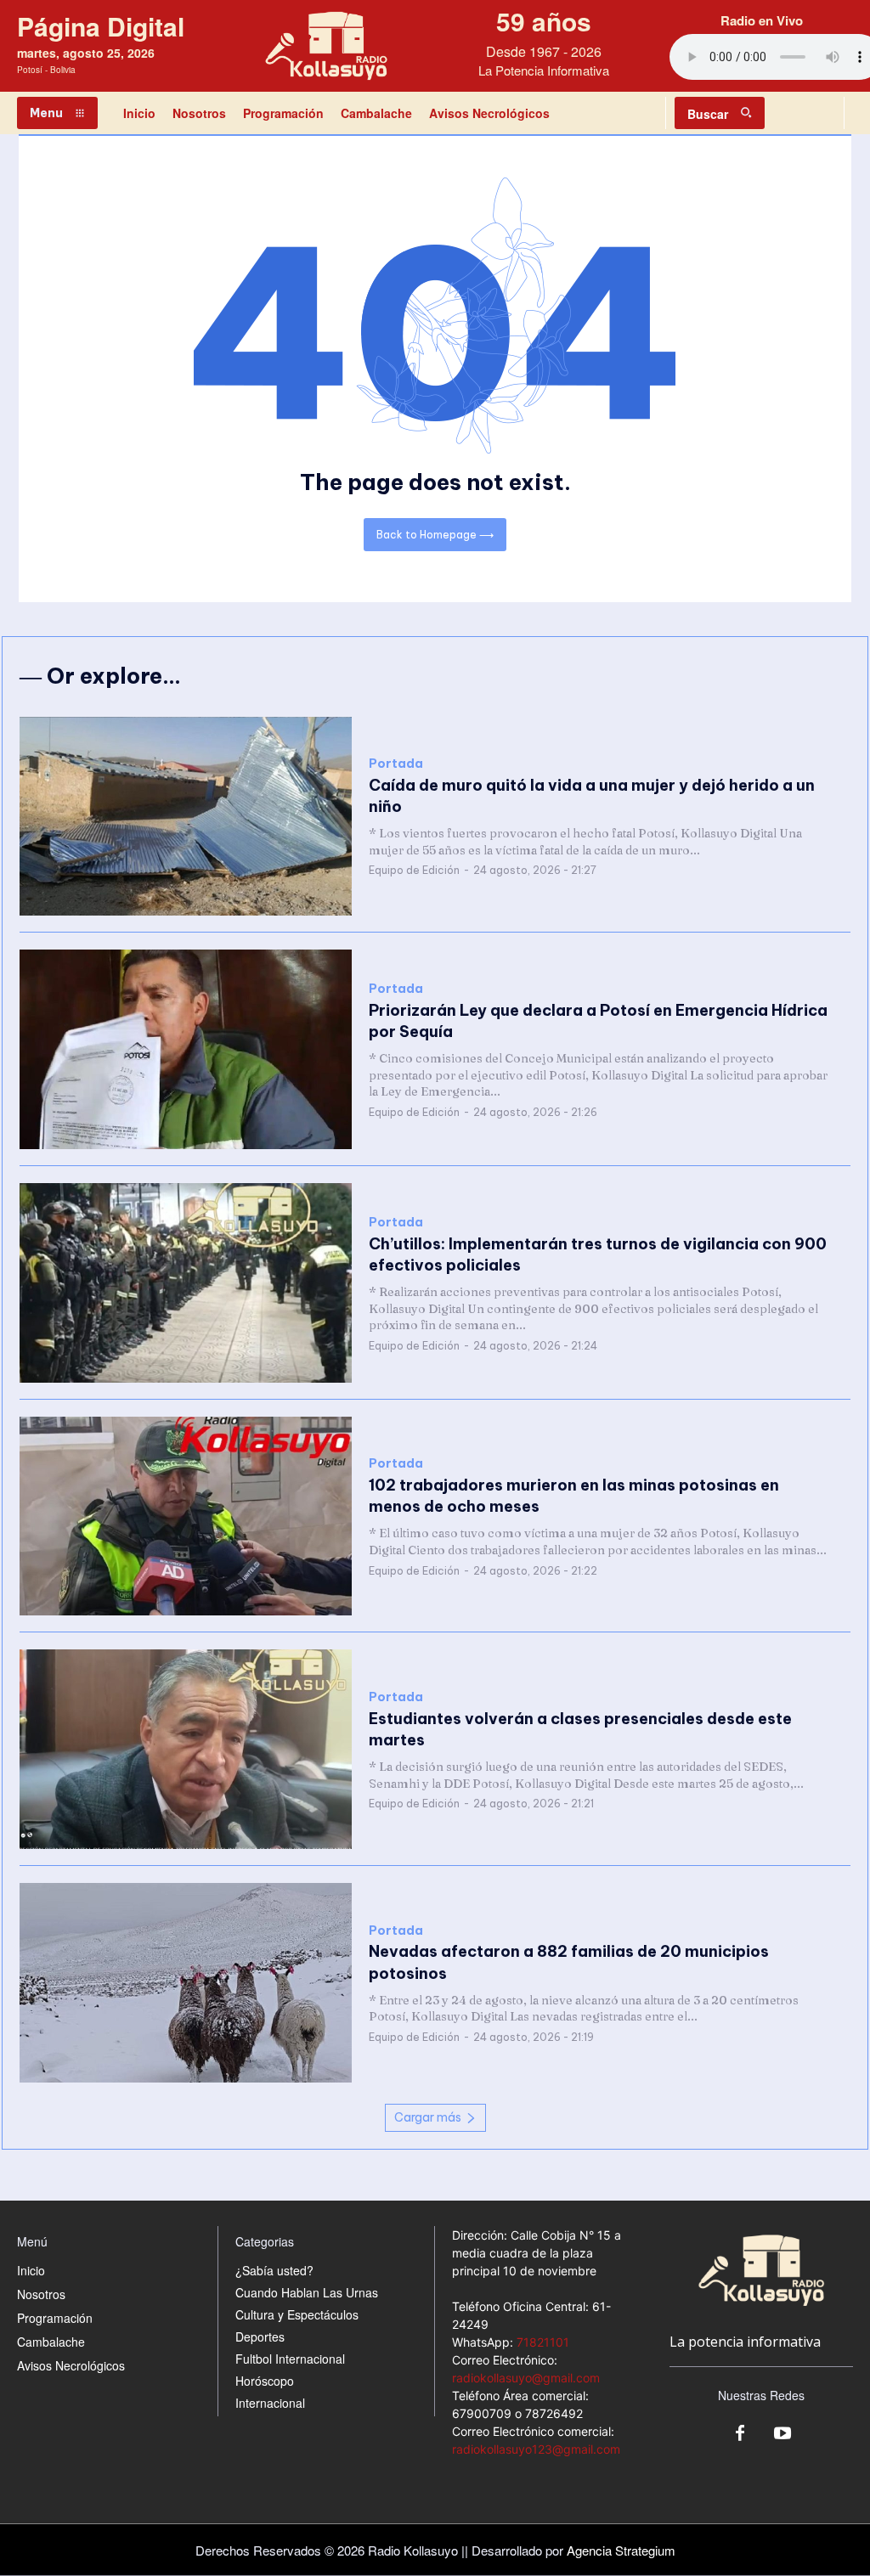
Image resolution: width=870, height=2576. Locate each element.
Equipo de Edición (414, 870)
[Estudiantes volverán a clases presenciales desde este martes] (186, 1749)
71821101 (543, 2342)
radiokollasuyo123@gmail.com (536, 2449)
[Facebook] (740, 2434)
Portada (396, 764)
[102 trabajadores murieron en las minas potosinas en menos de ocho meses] (186, 1516)
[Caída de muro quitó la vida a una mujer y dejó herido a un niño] (186, 817)
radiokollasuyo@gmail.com (526, 2378)
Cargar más (428, 2117)
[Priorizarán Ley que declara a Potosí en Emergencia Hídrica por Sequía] (186, 1049)
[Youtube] (782, 2434)
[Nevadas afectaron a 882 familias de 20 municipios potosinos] (186, 1983)
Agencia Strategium (621, 2550)
